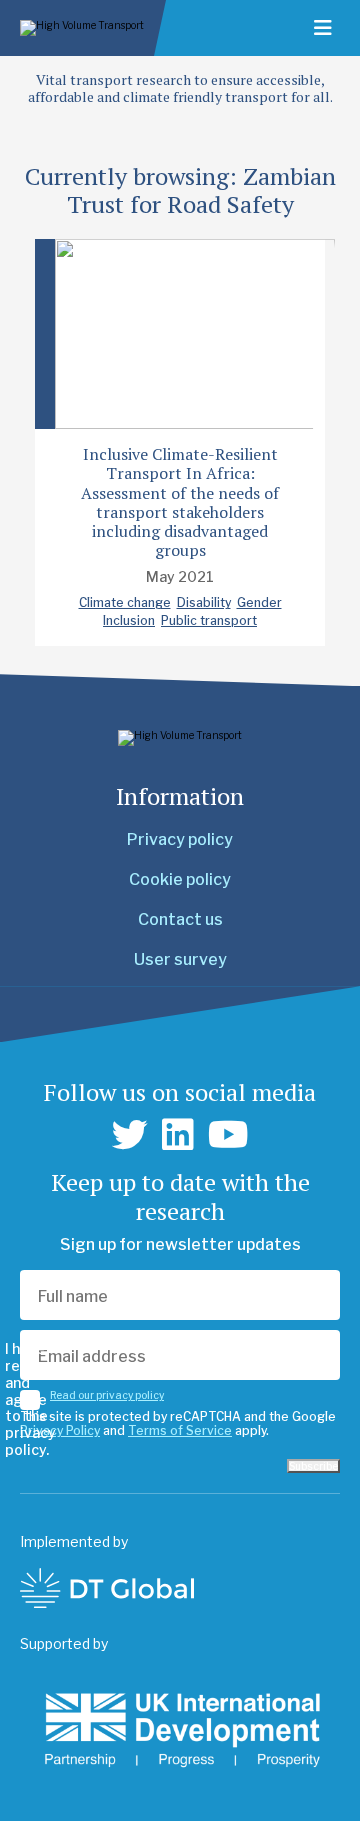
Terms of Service (180, 1430)
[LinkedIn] (178, 1135)
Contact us (180, 919)
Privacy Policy (60, 1430)
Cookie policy (180, 879)
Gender (259, 602)
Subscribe (313, 1466)
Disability (204, 602)
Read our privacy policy (107, 1395)
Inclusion (129, 620)
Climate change (125, 602)
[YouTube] (228, 1135)
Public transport (209, 620)
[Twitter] (130, 1135)
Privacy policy (180, 839)
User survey (180, 959)
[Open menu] (323, 28)
